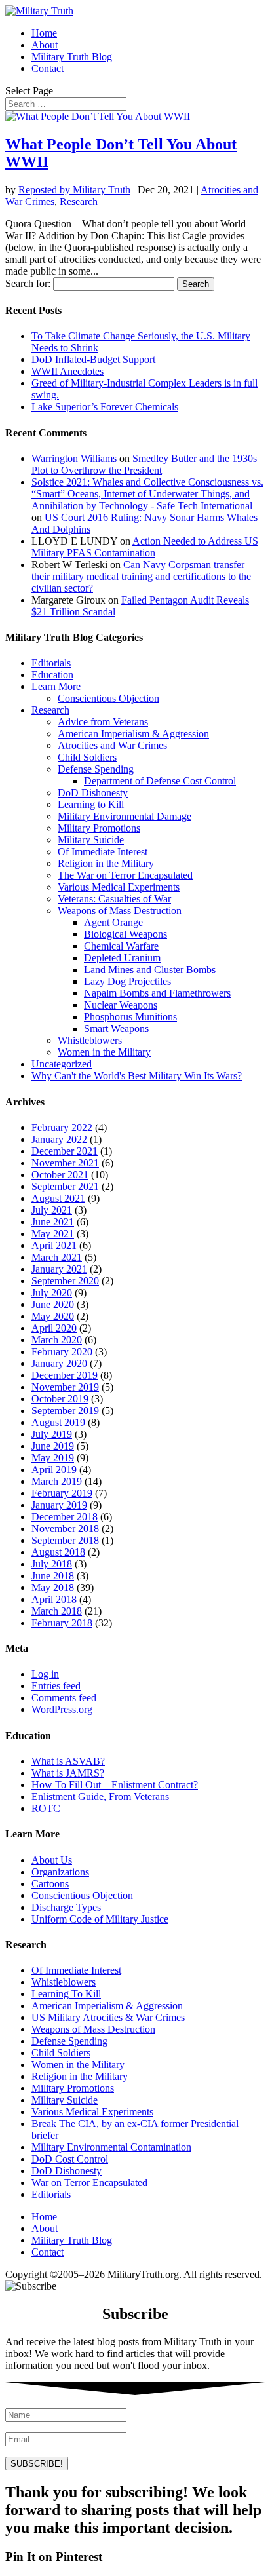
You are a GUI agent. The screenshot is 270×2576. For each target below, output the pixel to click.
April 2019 (54, 1470)
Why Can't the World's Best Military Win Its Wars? (137, 1076)
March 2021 (57, 1257)
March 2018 (57, 1611)
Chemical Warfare (121, 946)
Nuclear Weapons (121, 1005)
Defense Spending (96, 769)
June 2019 (53, 1446)
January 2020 (59, 1363)
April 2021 (54, 1245)
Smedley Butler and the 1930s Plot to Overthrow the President (144, 464)
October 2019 (60, 1399)
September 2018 (65, 1540)
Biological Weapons (125, 934)
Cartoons (50, 1884)
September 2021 (65, 1186)
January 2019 (59, 1505)
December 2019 (65, 1375)
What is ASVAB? (68, 1761)
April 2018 (54, 1599)
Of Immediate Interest (103, 852)
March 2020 (57, 1340)
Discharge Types (66, 1907)
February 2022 (62, 1127)
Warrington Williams (74, 458)
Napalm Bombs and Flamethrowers (157, 993)
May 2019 (53, 1458)
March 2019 (57, 1481)
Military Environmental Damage (125, 816)
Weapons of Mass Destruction (120, 911)
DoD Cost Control (70, 2159)
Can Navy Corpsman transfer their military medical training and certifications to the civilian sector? (141, 576)
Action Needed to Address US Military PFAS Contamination (145, 547)
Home (44, 33)
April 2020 (54, 1328)
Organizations (60, 1872)
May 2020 (53, 1316)
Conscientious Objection (108, 698)
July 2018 (52, 1564)
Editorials (51, 663)
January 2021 (59, 1269)
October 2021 (60, 1175)
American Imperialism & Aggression (133, 734)
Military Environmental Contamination (111, 2147)
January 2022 (59, 1139)
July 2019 (52, 1434)
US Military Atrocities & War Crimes (108, 2017)
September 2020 (65, 1281)
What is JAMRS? (68, 1773)
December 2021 (65, 1151)
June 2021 (53, 1222)
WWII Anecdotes (67, 371)
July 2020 (52, 1293)
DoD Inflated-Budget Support (93, 359)
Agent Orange (113, 922)
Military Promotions (99, 828)
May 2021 (53, 1234)
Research (79, 202)
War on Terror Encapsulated (89, 2182)
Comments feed (64, 1698)
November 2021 (65, 1163)
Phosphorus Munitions (130, 1017)
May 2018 (53, 1587)
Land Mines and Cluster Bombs (150, 970)
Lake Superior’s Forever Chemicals (105, 407)
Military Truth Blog (72, 57)
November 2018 (65, 1528)
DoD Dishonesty (93, 793)
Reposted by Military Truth (74, 190)
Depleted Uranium (122, 958)
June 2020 (53, 1304)
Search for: (28, 283)
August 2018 (58, 1552)
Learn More (56, 686)
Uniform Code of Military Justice (100, 1919)
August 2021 (58, 1198)
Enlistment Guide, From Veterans (100, 1797)
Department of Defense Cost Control (160, 781)
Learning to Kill (91, 804)
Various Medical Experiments (119, 887)
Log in (45, 1674)
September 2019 (65, 1411)
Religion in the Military (106, 863)
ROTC (46, 1808)
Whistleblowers (90, 1040)
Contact (48, 68)
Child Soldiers (87, 757)
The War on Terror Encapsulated (125, 875)
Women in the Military (104, 1052)
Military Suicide (91, 840)
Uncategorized (62, 1064)
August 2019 (58, 1422)
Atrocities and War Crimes (112, 745)
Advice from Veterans (103, 722)
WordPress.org (62, 1709)
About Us (52, 1860)
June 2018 (53, 1576)
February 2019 (62, 1493)
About (45, 45)
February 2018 (62, 1623)
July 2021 (52, 1210)
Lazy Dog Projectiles (127, 981)
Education (52, 675)
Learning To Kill (66, 1994)
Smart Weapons (116, 1028)
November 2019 (65, 1387)
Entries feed (56, 1686)
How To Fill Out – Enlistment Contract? (115, 1785)
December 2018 (65, 1517)
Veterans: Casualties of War (114, 899)
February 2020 (62, 1352)
